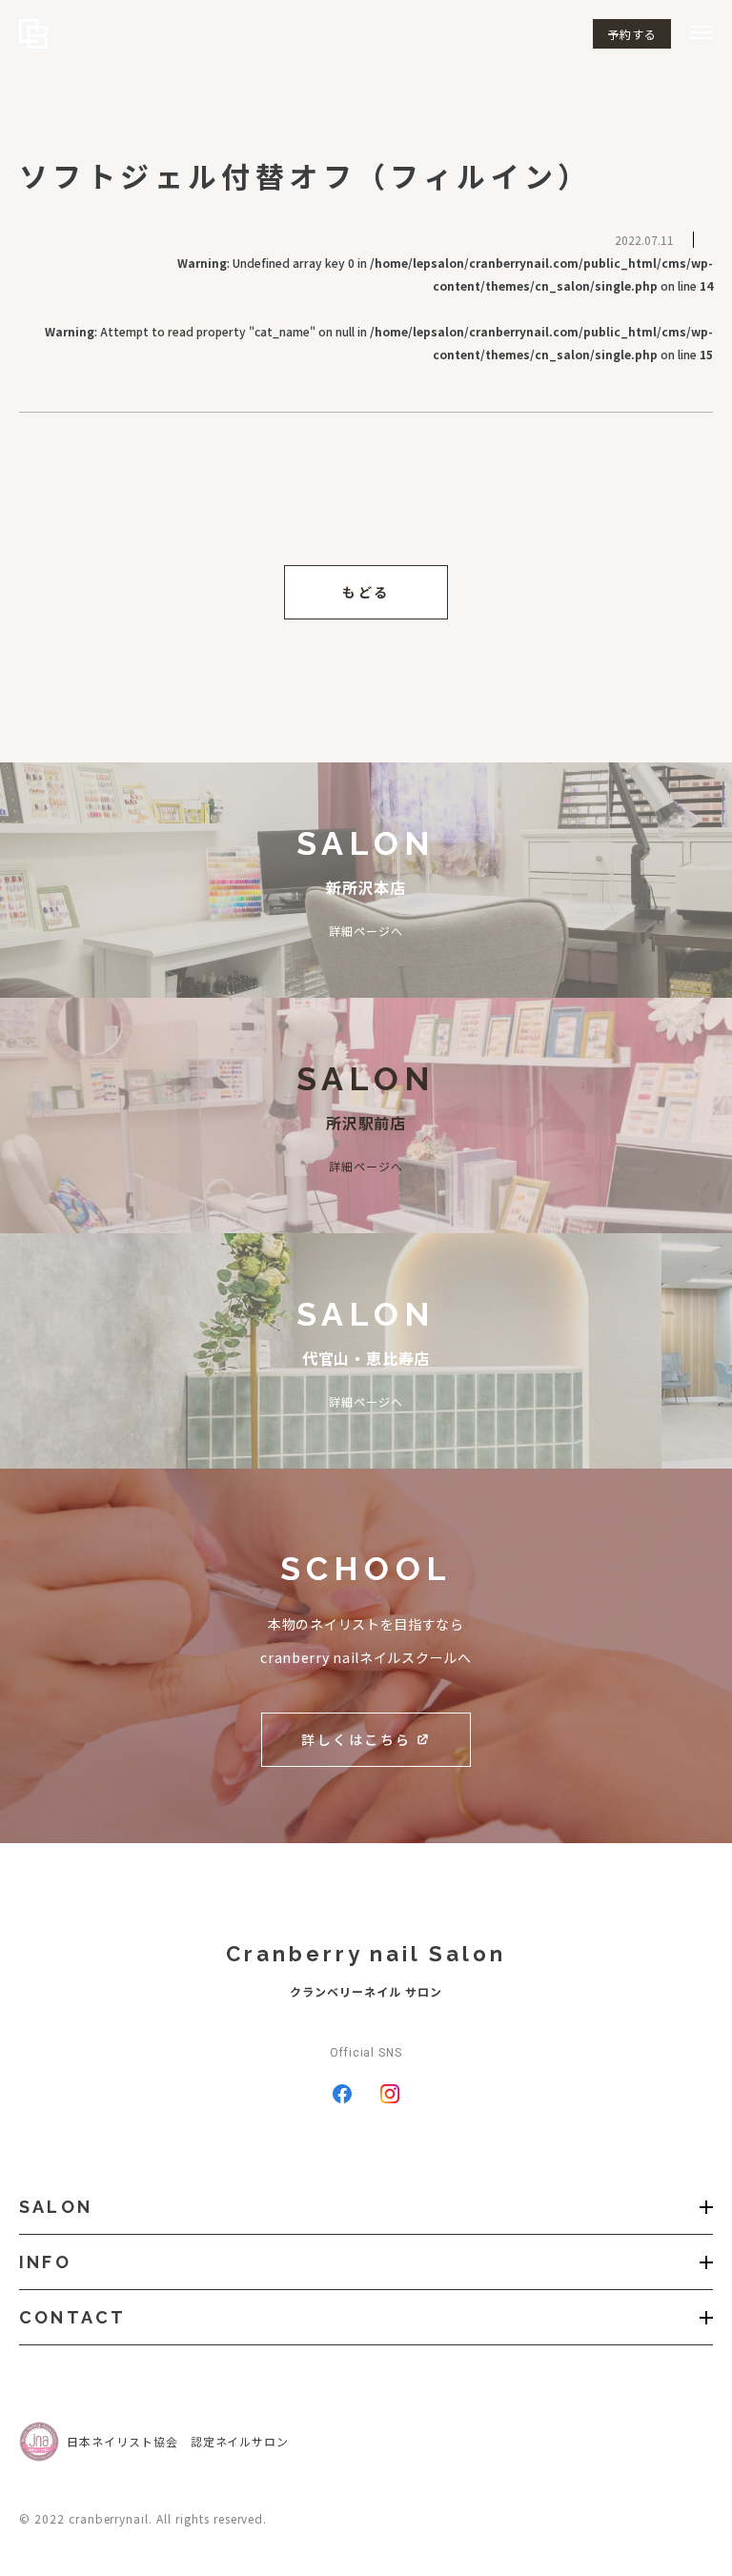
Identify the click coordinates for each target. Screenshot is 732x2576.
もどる (366, 592)
